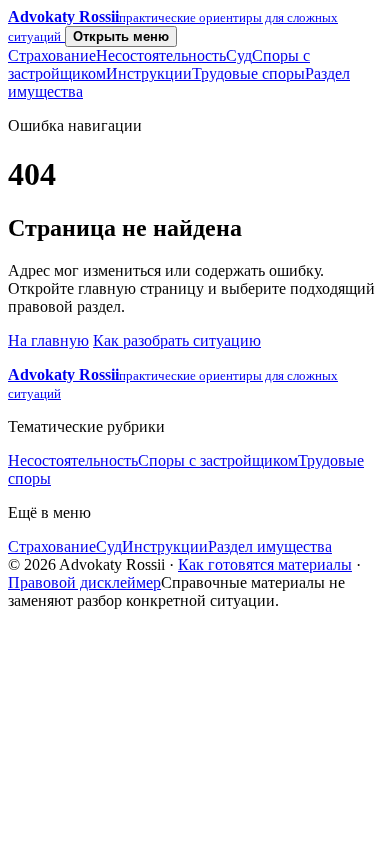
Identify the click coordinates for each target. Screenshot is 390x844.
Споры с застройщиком (218, 460)
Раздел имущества (270, 546)
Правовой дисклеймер (84, 582)
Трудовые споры (248, 73)
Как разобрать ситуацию (177, 340)
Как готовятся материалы (265, 564)
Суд (239, 55)
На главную (48, 340)
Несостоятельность (161, 55)
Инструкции (149, 73)
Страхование (52, 55)
